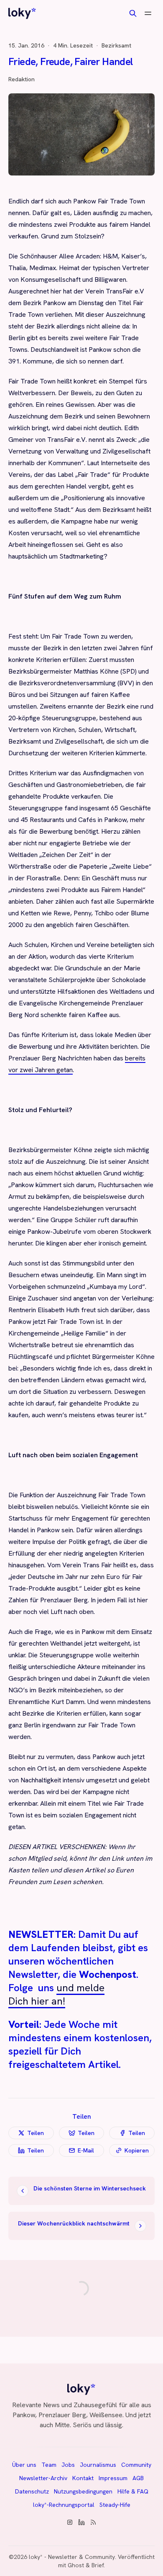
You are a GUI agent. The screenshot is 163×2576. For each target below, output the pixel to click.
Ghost (76, 2565)
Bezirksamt (116, 45)
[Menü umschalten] (148, 13)
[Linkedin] (81, 2522)
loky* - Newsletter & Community (72, 2557)
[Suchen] (133, 13)
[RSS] (93, 2522)
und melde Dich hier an (56, 1994)
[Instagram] (70, 2522)
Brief (98, 2565)
